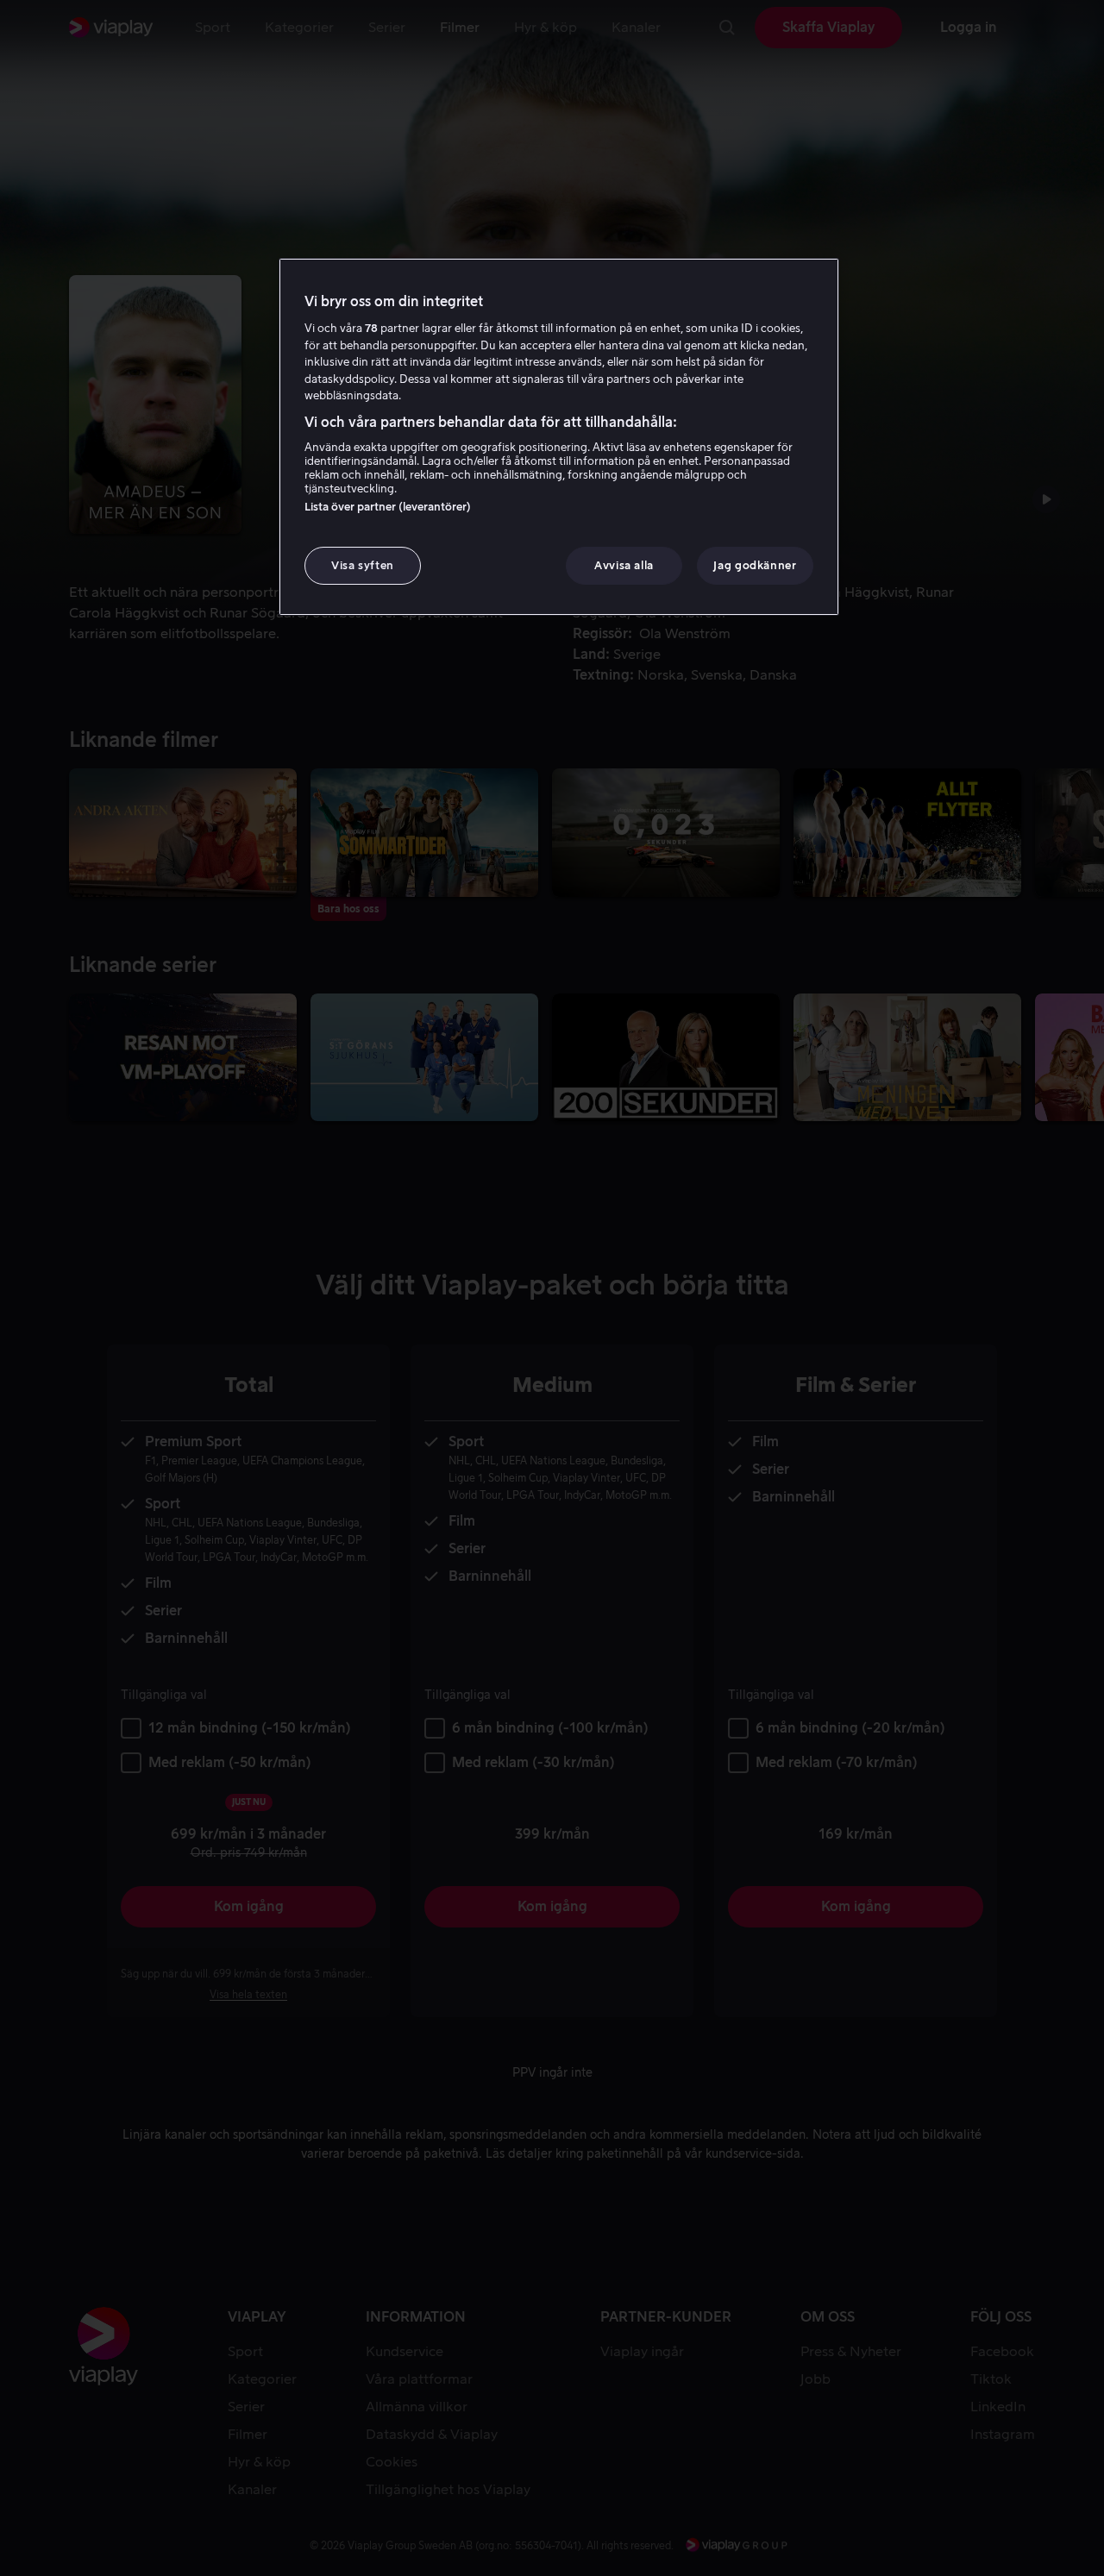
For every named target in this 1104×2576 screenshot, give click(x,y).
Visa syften (363, 565)
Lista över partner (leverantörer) (388, 507)
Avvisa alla (624, 565)
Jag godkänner (755, 565)
